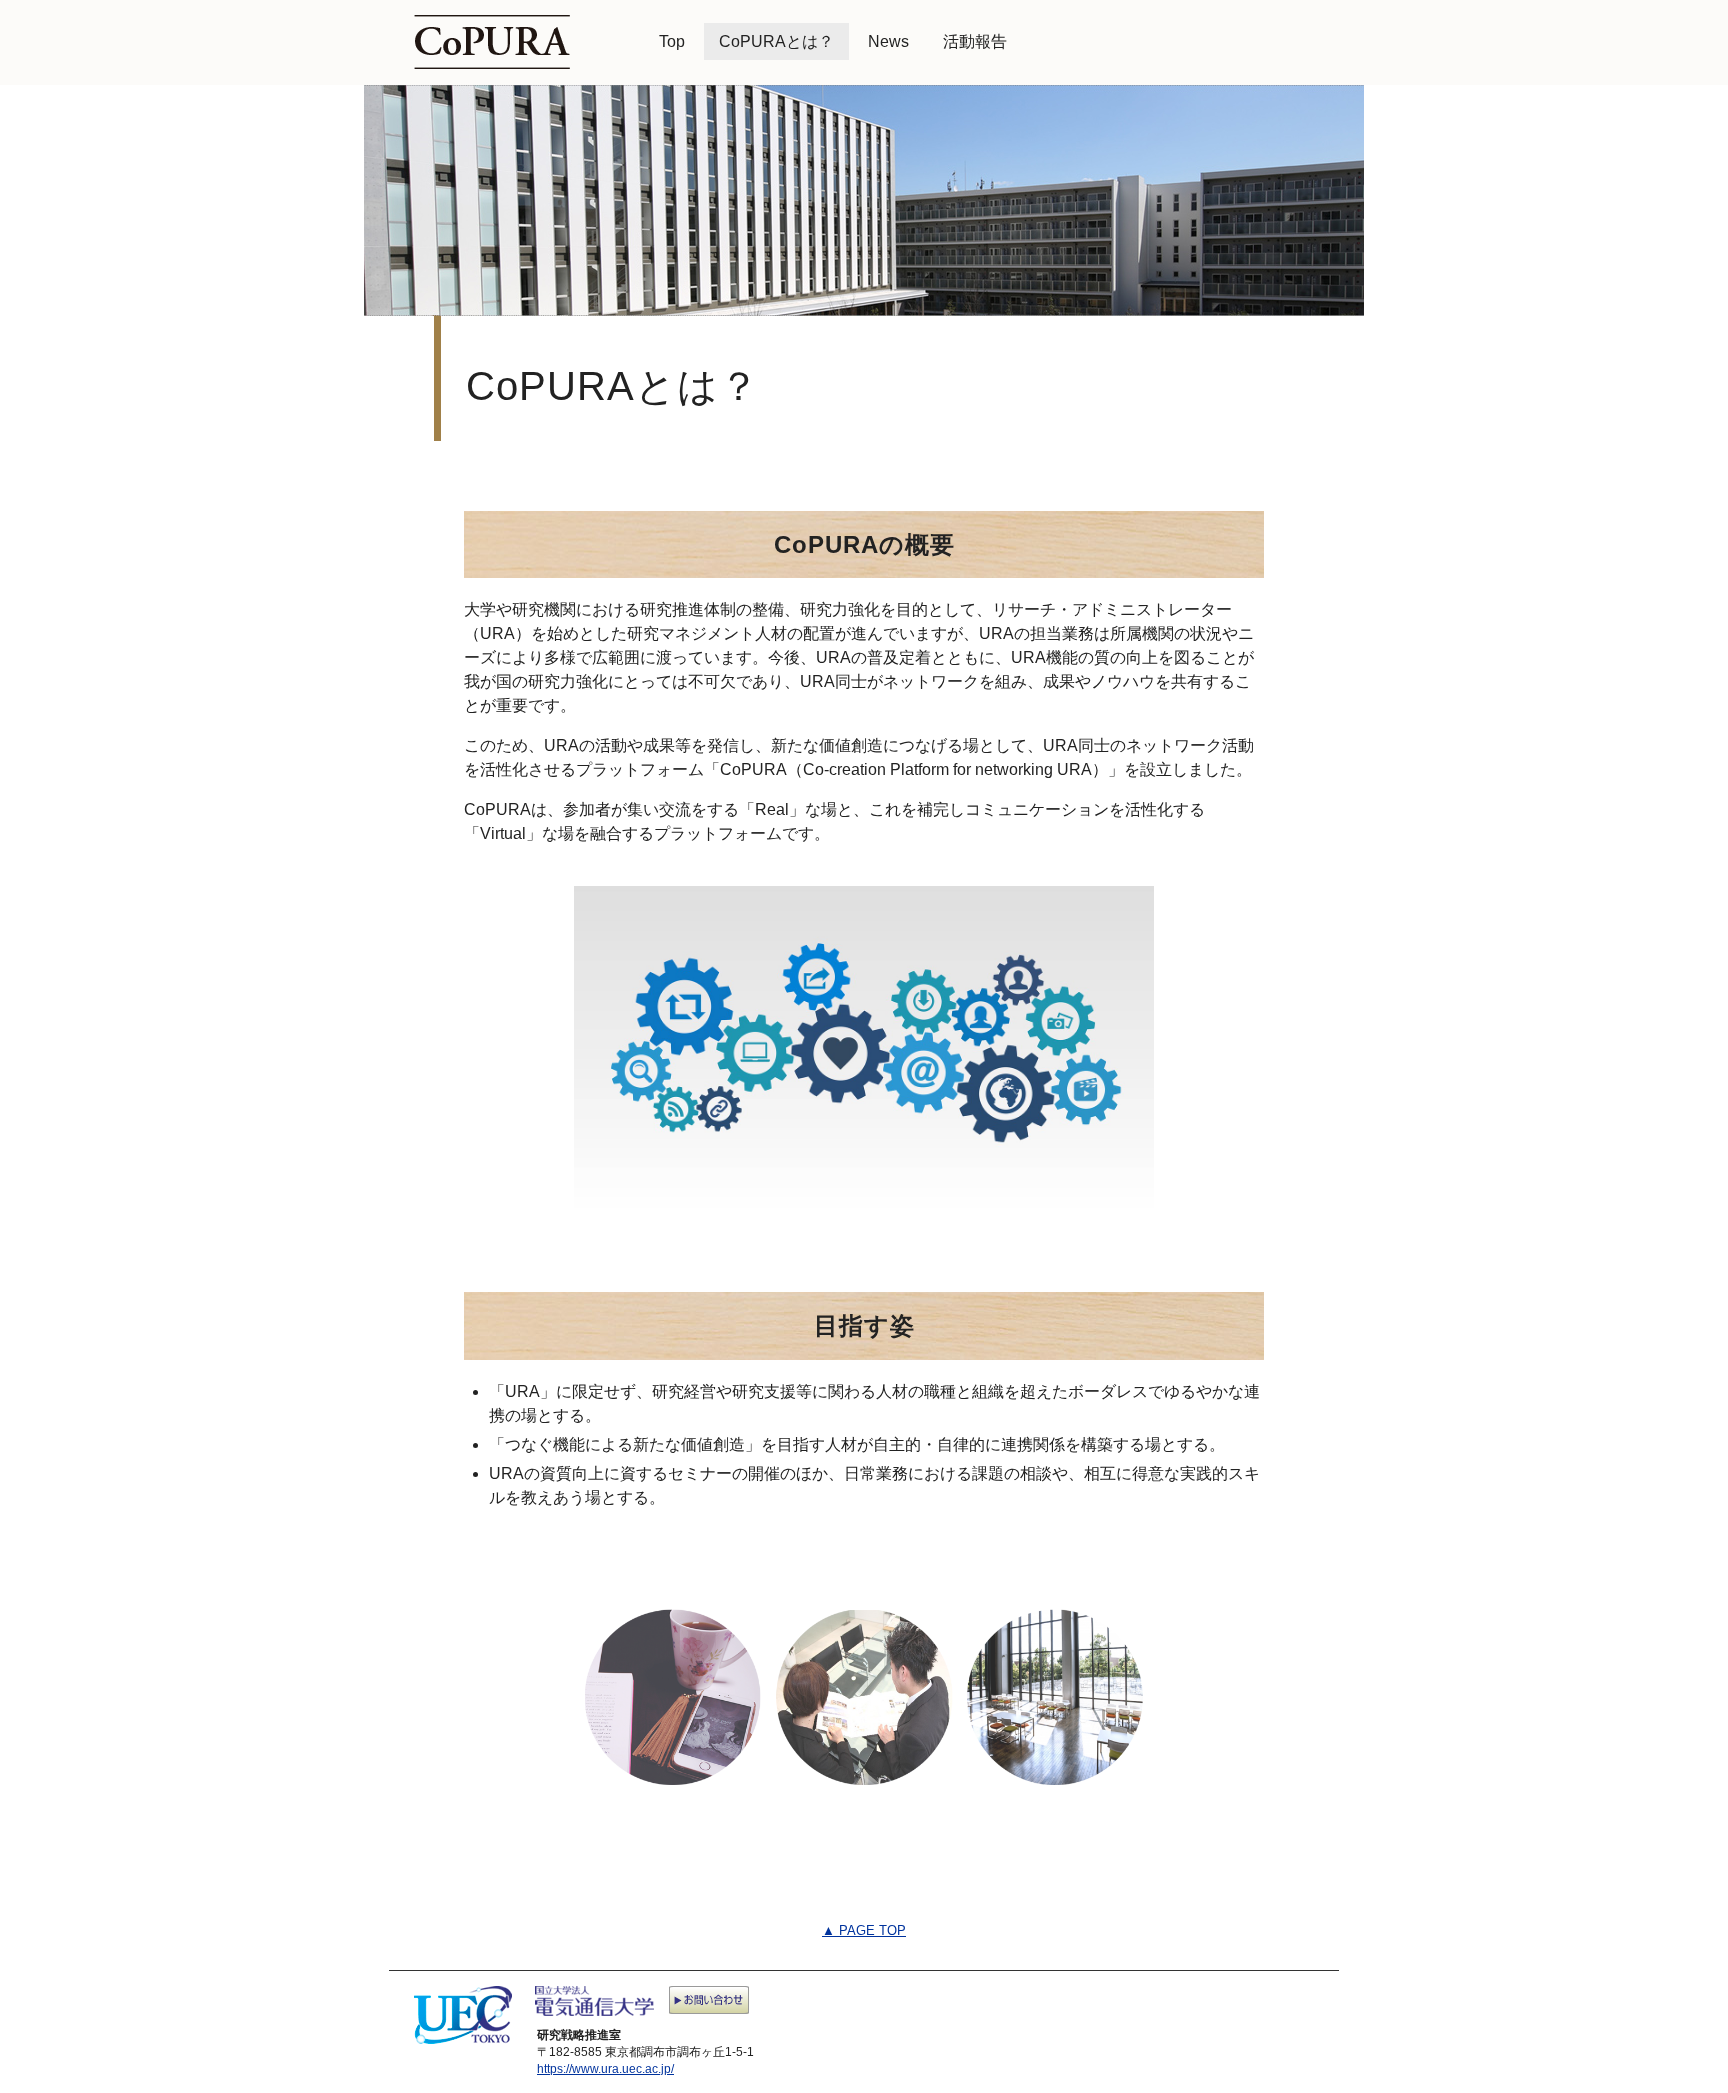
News (888, 41)
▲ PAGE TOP (864, 1930)
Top (672, 41)
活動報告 (975, 41)
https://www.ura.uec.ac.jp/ (605, 2069)
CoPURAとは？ (776, 41)
